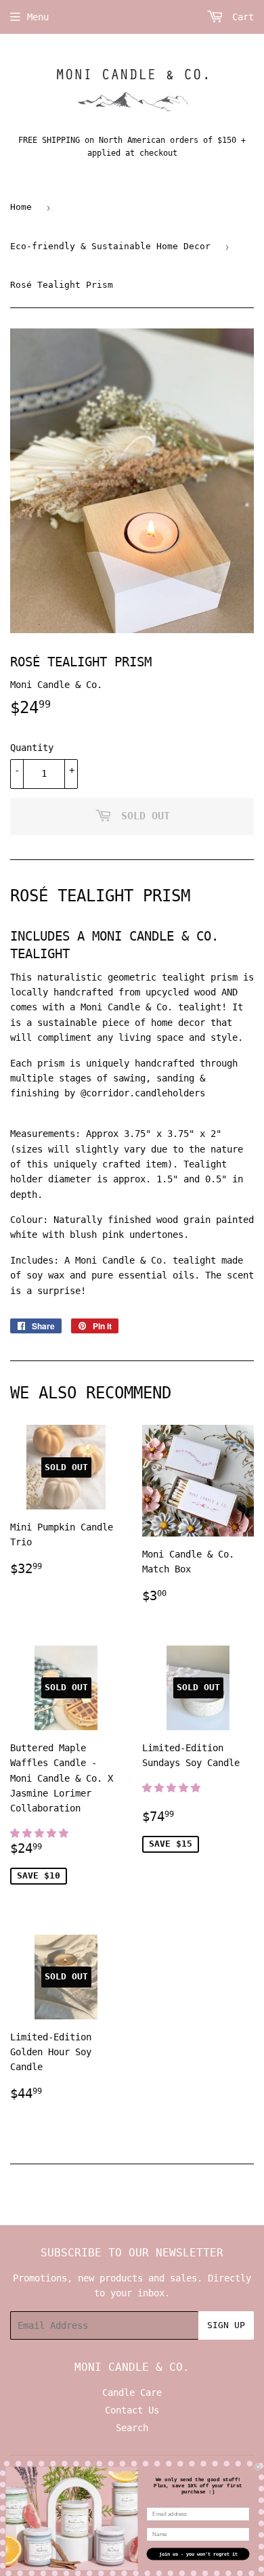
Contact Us (132, 2410)
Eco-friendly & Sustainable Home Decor (110, 246)
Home (21, 207)
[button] (42, 1833)
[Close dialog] (258, 2467)
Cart (240, 17)
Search (132, 2428)
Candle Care (132, 2392)
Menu (38, 17)
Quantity (32, 748)
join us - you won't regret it (198, 2554)
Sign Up (226, 2325)
